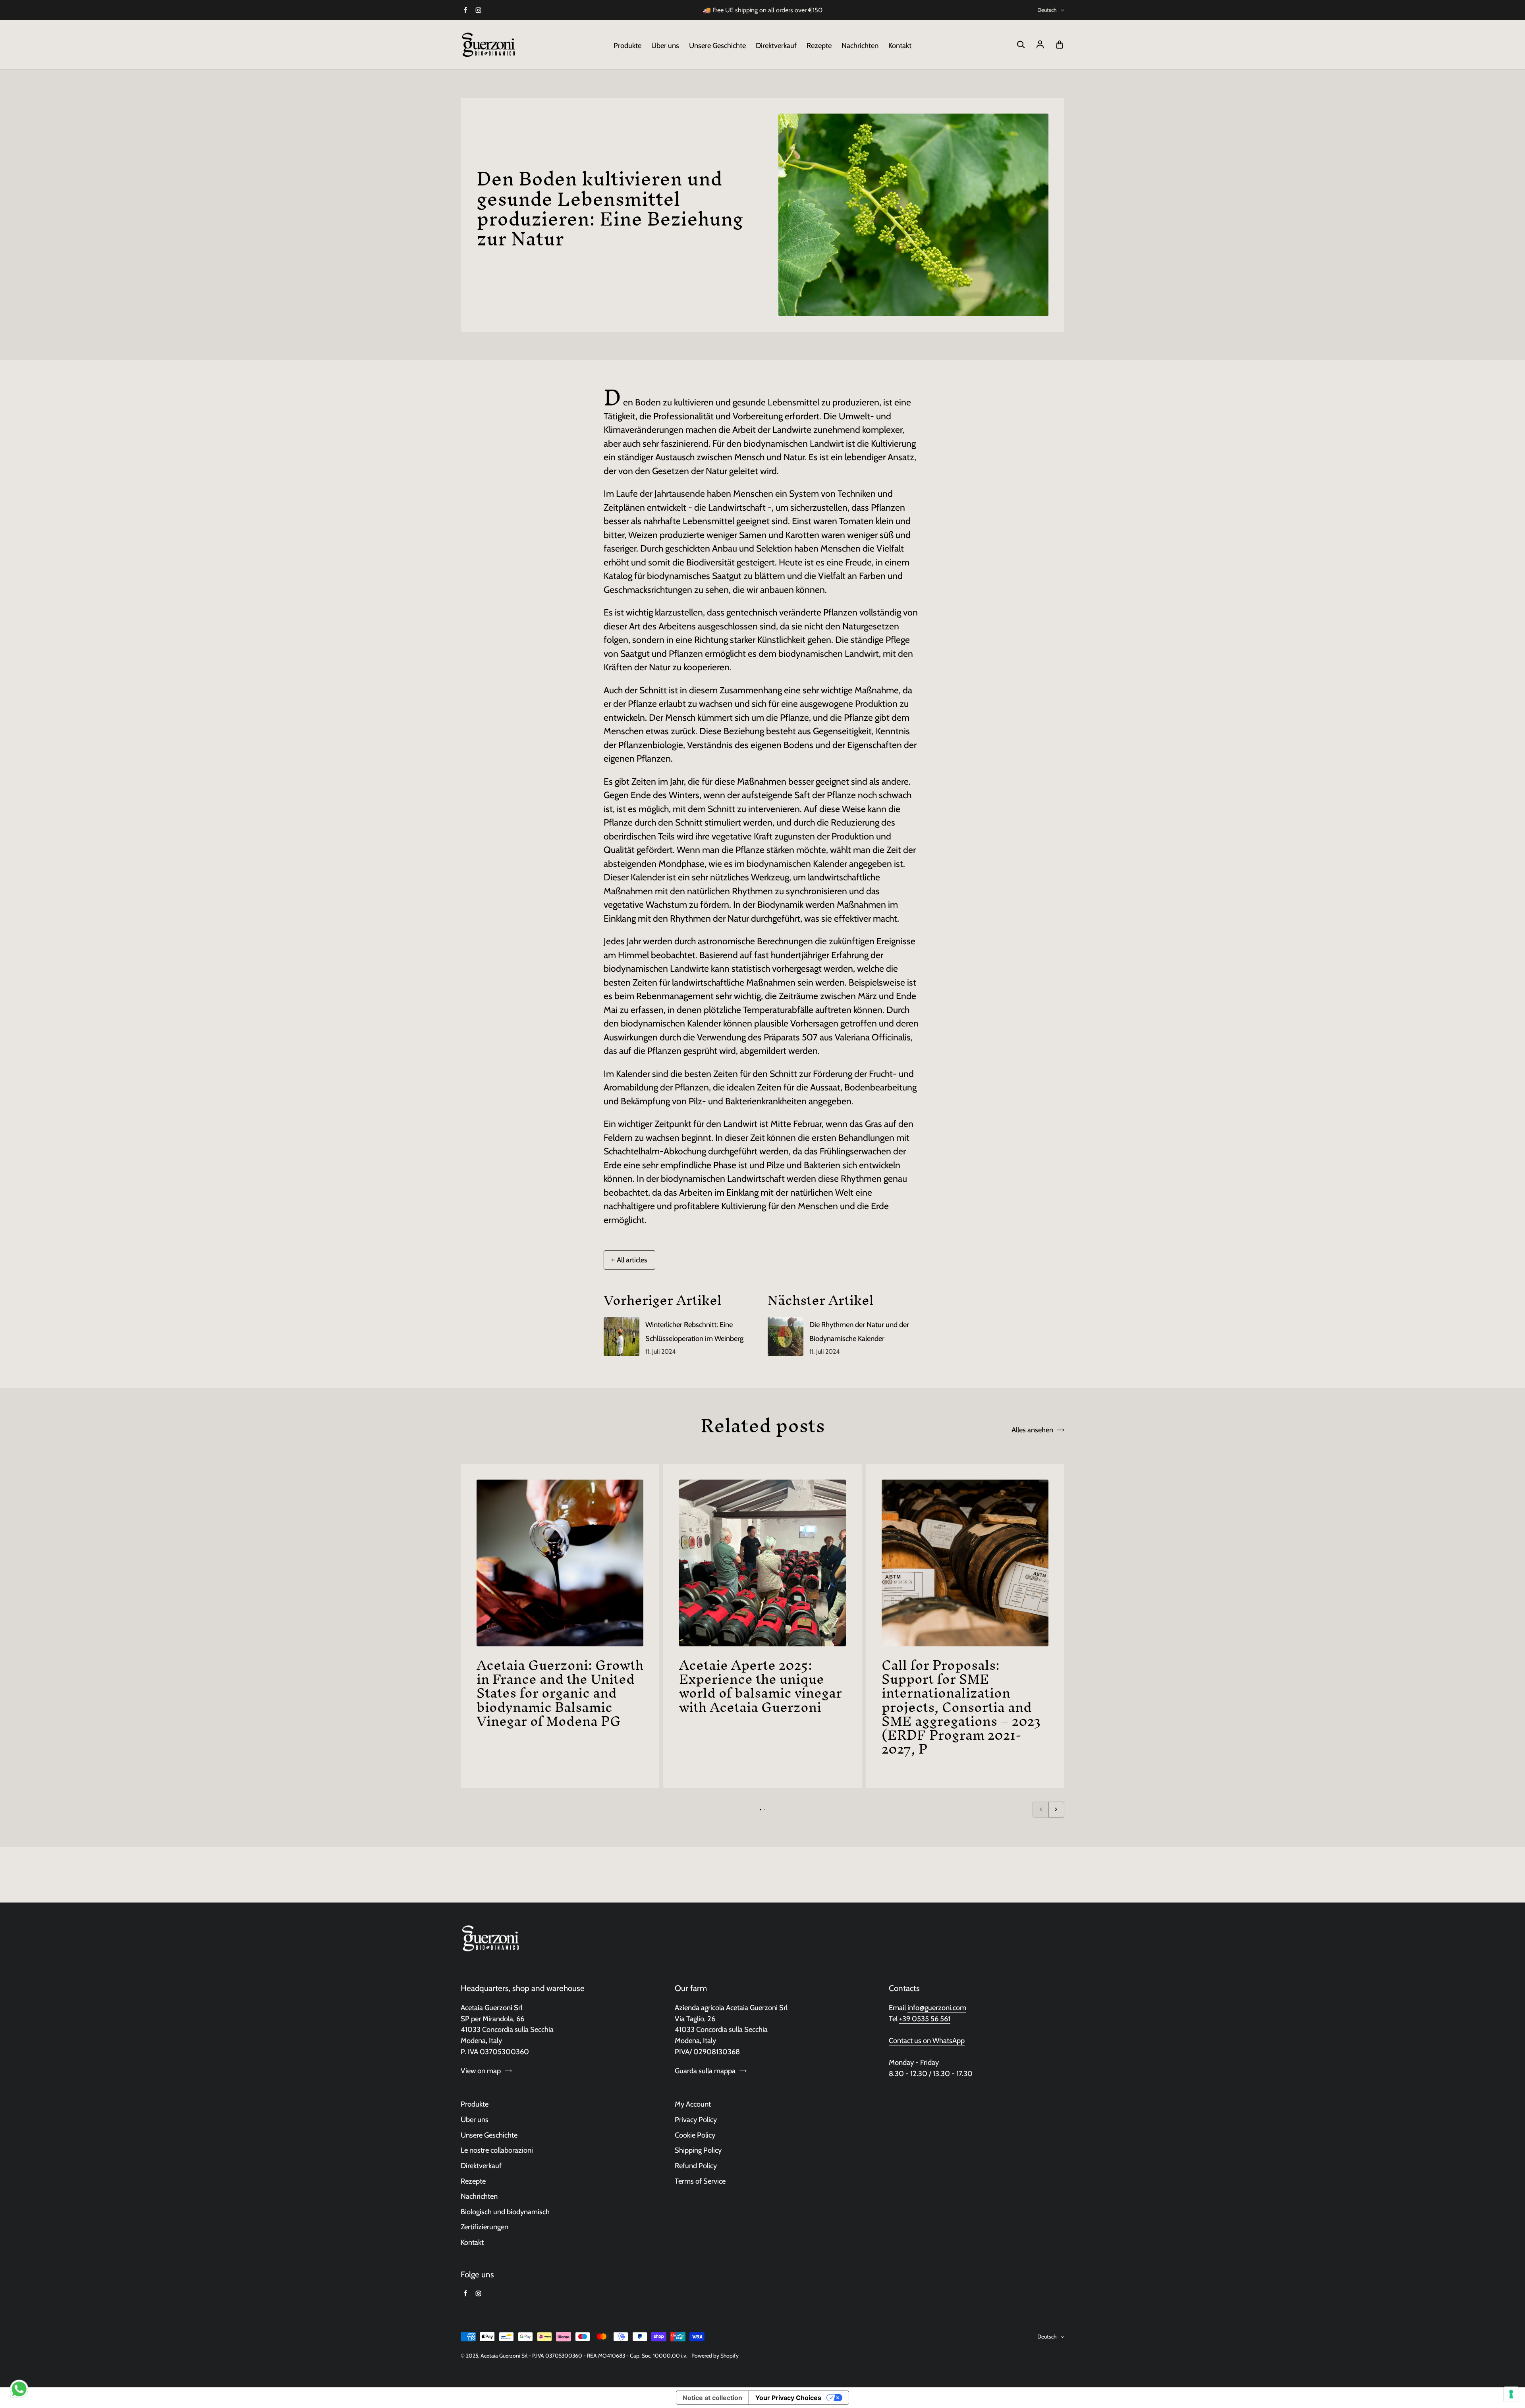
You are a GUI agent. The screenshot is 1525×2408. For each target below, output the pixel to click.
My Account (693, 2104)
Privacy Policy (696, 2120)
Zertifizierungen (485, 2227)
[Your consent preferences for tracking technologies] (1511, 2394)
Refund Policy (696, 2166)
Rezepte (819, 45)
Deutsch (1047, 10)
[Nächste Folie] (1056, 1810)
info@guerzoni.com (937, 2008)
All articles (632, 1260)
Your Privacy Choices (788, 2398)
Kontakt (900, 45)
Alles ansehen (1032, 1430)
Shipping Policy (698, 2150)
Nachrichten (860, 45)
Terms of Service (700, 2181)
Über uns (665, 45)
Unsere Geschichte (717, 45)
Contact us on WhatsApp (927, 2040)
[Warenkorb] (1060, 45)
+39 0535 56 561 (925, 2019)
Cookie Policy (695, 2135)
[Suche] (1021, 45)
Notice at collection (712, 2398)
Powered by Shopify (715, 2356)
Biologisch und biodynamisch (505, 2212)
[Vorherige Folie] (1040, 1810)
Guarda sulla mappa (705, 2071)
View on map (481, 2071)
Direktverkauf (776, 45)
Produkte (627, 45)
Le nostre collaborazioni (497, 2150)
